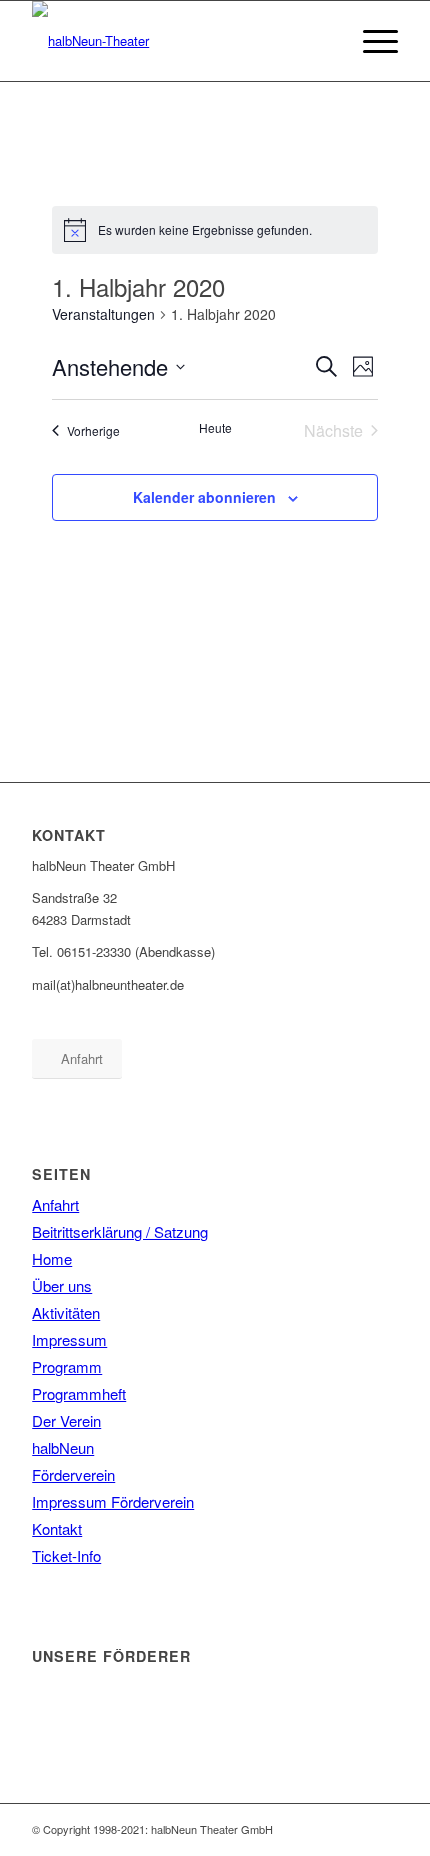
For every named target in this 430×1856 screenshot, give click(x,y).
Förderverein (73, 1474)
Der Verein (66, 1420)
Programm (67, 1366)
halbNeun (63, 1447)
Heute (215, 428)
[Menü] (370, 41)
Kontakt (57, 1528)
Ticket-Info (66, 1555)
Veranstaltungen (103, 314)
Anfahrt (55, 1204)
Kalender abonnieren (204, 497)
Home (52, 1258)
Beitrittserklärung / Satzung (120, 1231)
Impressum (69, 1339)
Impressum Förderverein (113, 1501)
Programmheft (79, 1393)
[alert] (215, 230)
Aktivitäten (66, 1312)
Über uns (62, 1285)
